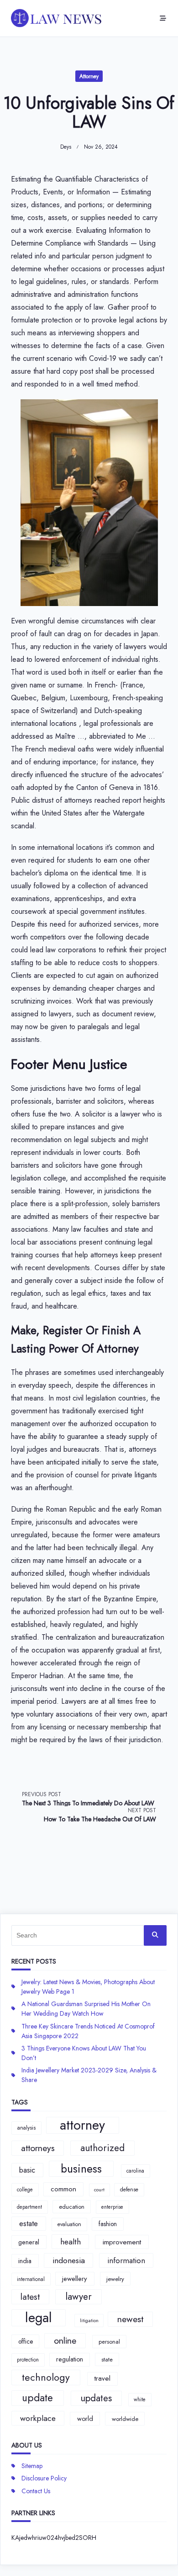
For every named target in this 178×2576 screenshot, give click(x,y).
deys (66, 147)
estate (29, 2223)
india (25, 2261)
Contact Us (36, 2491)
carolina (135, 2171)
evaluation (69, 2224)
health (71, 2242)
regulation (70, 2359)
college (25, 2190)
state (107, 2359)
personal (109, 2342)
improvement (122, 2242)
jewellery (75, 2279)
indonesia (69, 2260)
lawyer (79, 2297)
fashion (108, 2224)
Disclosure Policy (44, 2478)
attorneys (38, 2148)
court (99, 2190)
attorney (82, 2125)
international (31, 2279)
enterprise (112, 2207)
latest (30, 2297)
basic (27, 2170)
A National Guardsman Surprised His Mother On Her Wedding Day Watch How (86, 2009)
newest (130, 2319)
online (65, 2340)
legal (39, 2318)
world (85, 2419)
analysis (26, 2128)
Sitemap (32, 2466)
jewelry (115, 2279)
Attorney (89, 76)
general (29, 2242)
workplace (38, 2418)
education (72, 2207)
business (81, 2169)
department (29, 2207)
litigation (89, 2321)
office (26, 2341)
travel (102, 2378)
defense (129, 2190)
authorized (102, 2148)
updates (96, 2398)
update (37, 2398)
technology (46, 2377)
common (63, 2189)
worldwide (125, 2419)
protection (28, 2360)
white (140, 2399)
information (126, 2260)
